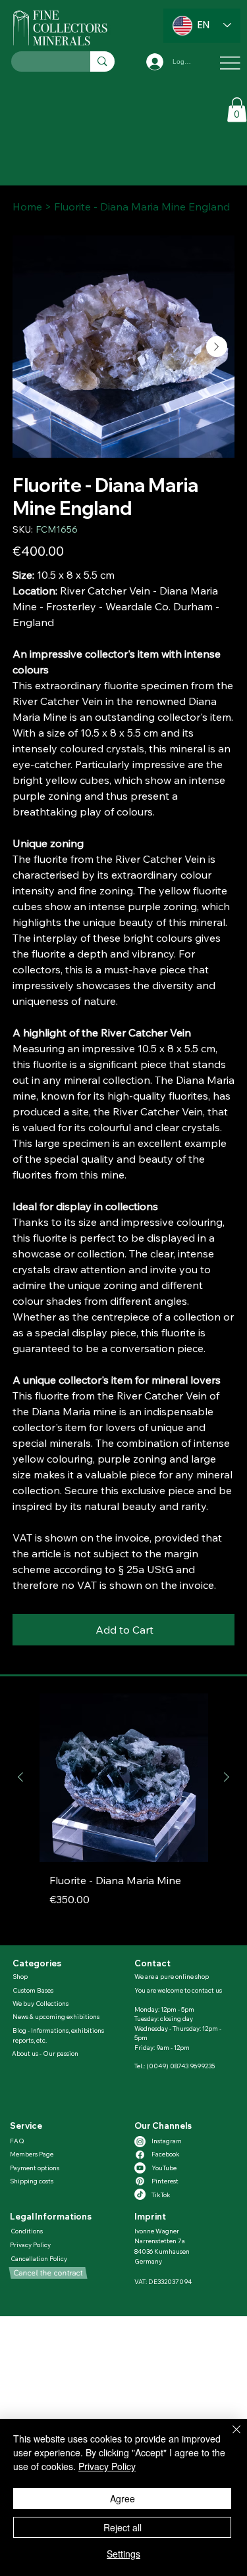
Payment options (35, 2168)
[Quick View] (124, 1778)
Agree (123, 2498)
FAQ (17, 2141)
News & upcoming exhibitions (56, 2016)
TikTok (161, 2195)
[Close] (229, 2437)
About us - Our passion (45, 2053)
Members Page (32, 2154)
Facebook (166, 2154)
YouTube (164, 2168)
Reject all (123, 2527)
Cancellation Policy (40, 2258)
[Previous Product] (20, 1777)
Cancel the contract (48, 2272)
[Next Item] (217, 347)
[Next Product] (227, 1777)
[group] (124, 1814)
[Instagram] (140, 2142)
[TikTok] (140, 2194)
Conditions (27, 2231)
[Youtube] (140, 2168)
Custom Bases (33, 1990)
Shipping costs (32, 2181)
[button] (237, 109)
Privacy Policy (30, 2245)
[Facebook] (140, 2155)
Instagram (167, 2141)
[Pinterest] (140, 2181)
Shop (20, 1976)
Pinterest (165, 2181)
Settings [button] (123, 2554)
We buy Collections (41, 2003)
